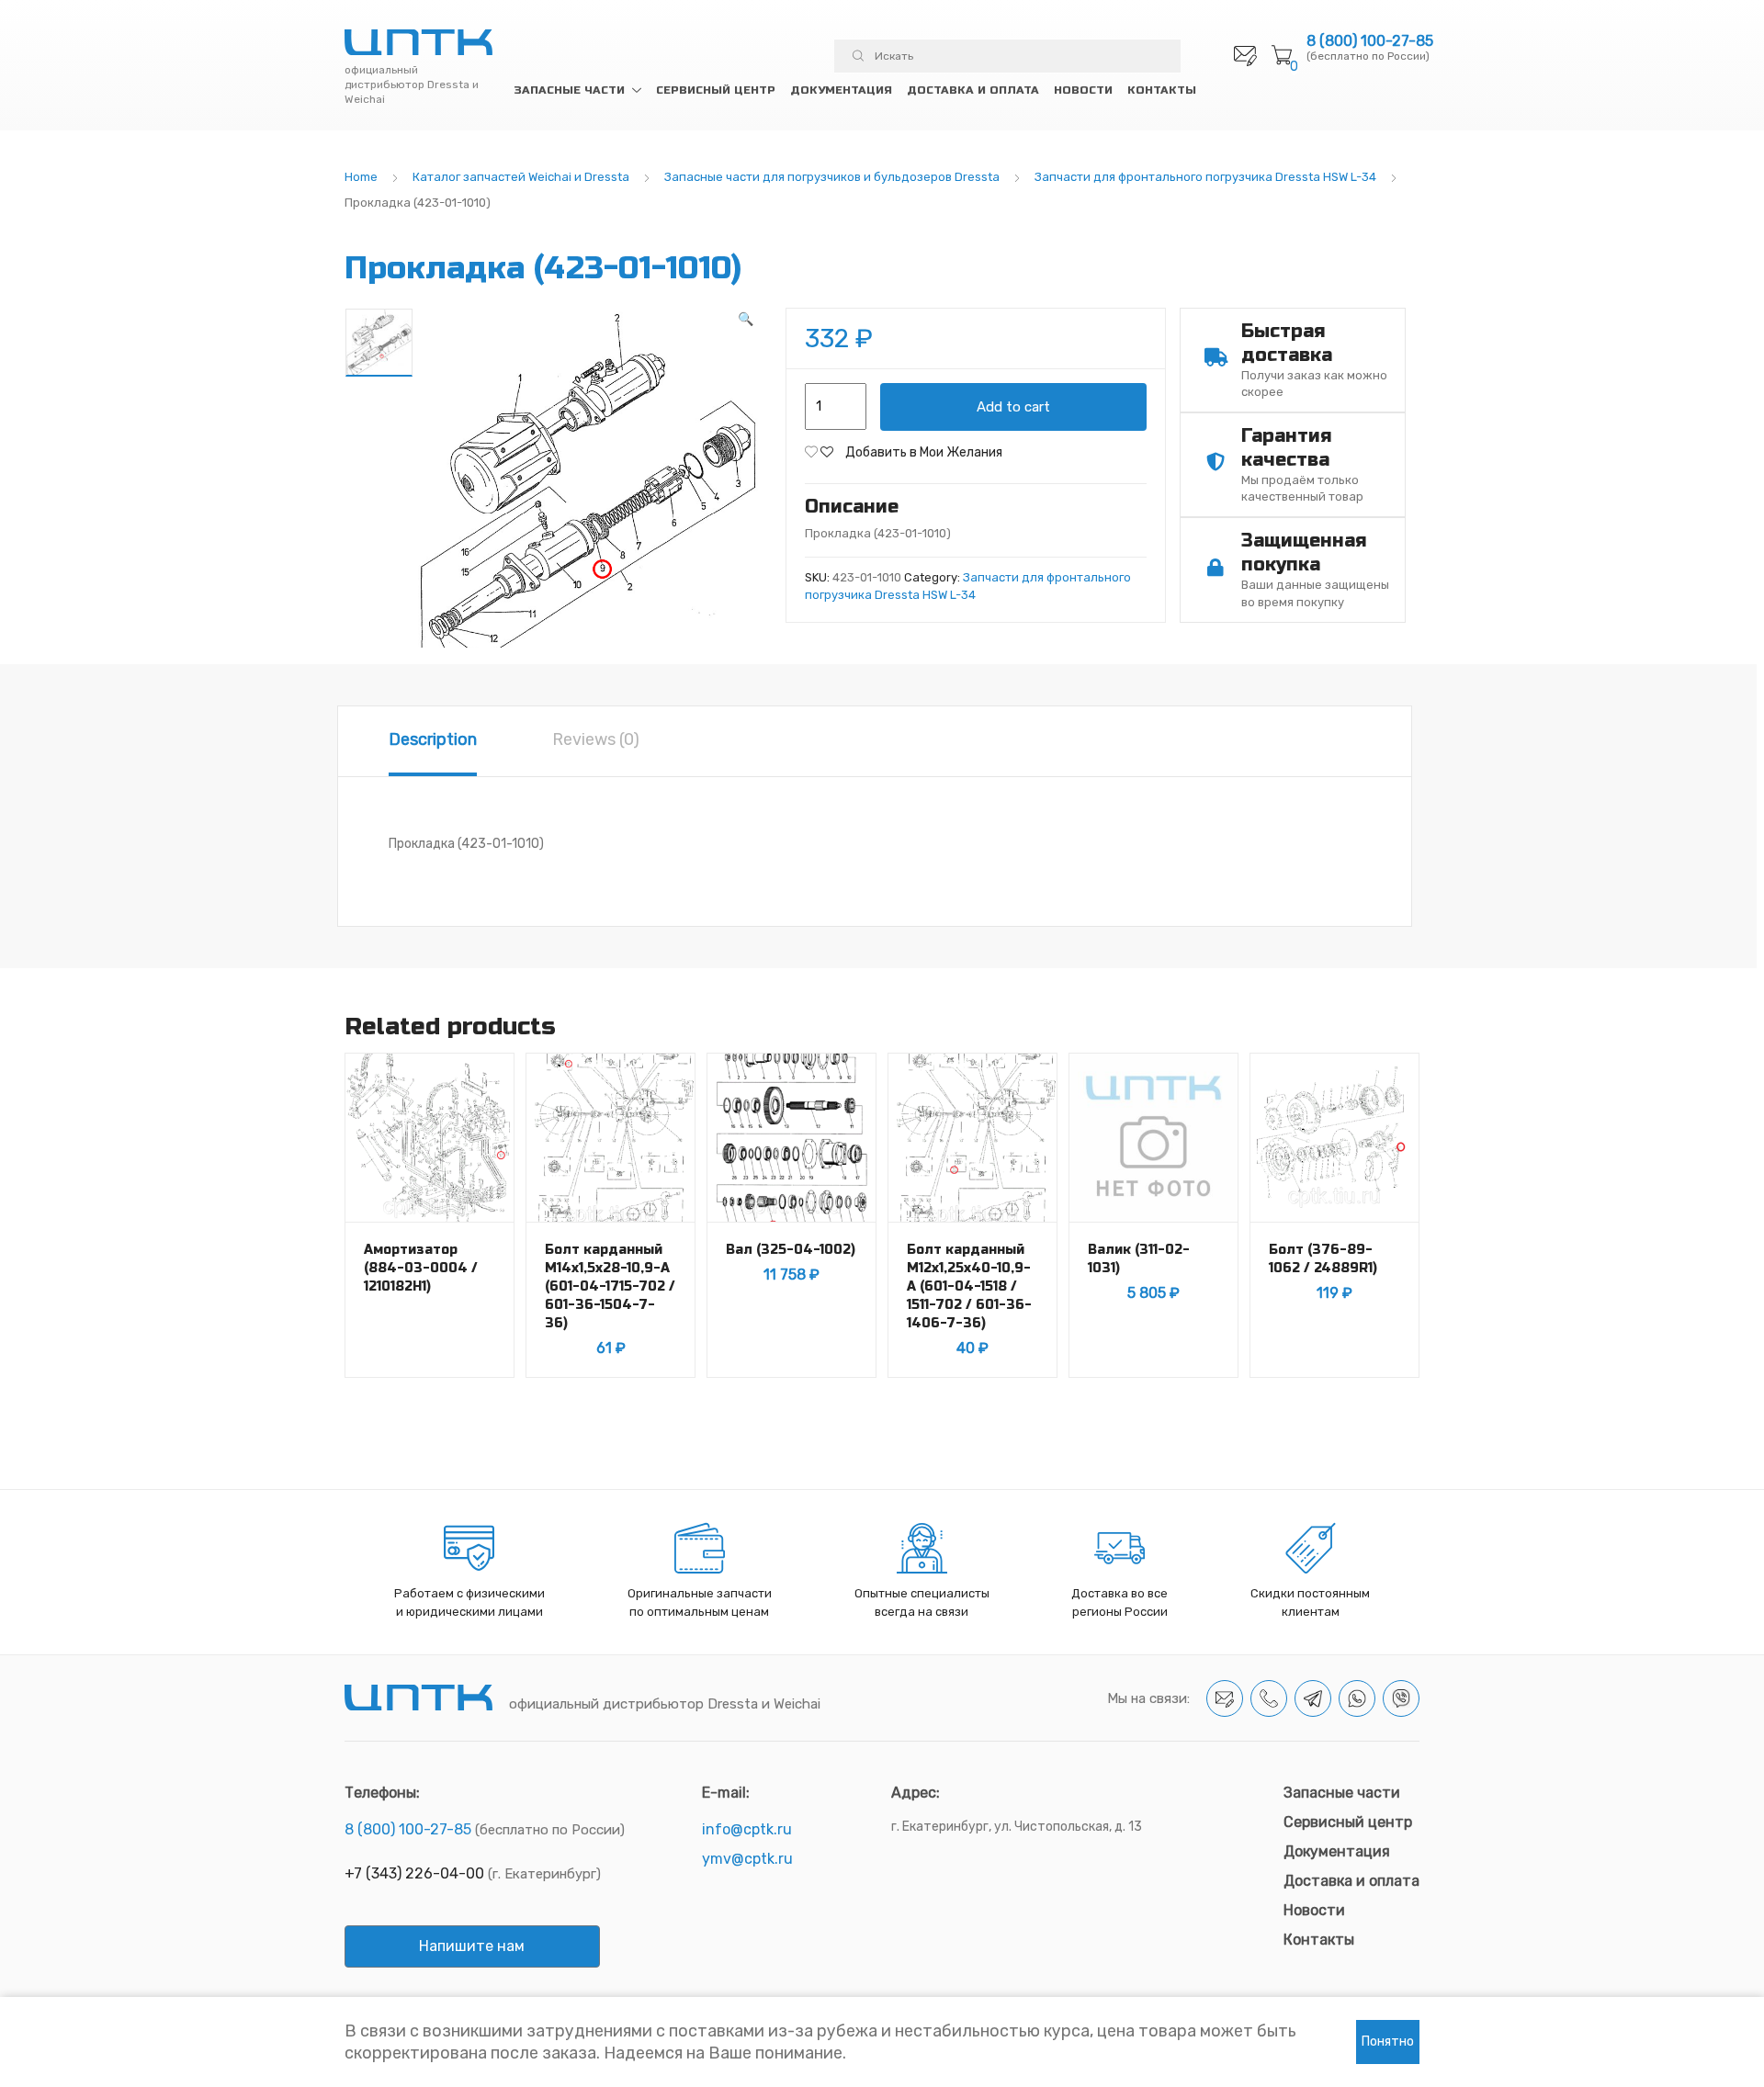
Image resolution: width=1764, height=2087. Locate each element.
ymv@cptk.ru (747, 1859)
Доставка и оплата (973, 90)
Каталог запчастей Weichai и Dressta (521, 177)
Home (361, 177)
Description (433, 739)
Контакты (1162, 90)
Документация (841, 90)
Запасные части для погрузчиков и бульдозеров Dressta (832, 177)
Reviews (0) (596, 739)
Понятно (1388, 2042)
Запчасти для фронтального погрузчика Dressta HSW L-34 (1205, 177)
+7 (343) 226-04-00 (414, 1873)
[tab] (433, 741)
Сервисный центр (716, 90)
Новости (1083, 90)
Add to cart (1013, 407)
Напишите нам (472, 1946)
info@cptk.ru (747, 1829)
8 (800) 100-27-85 (1370, 41)
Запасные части (569, 90)
